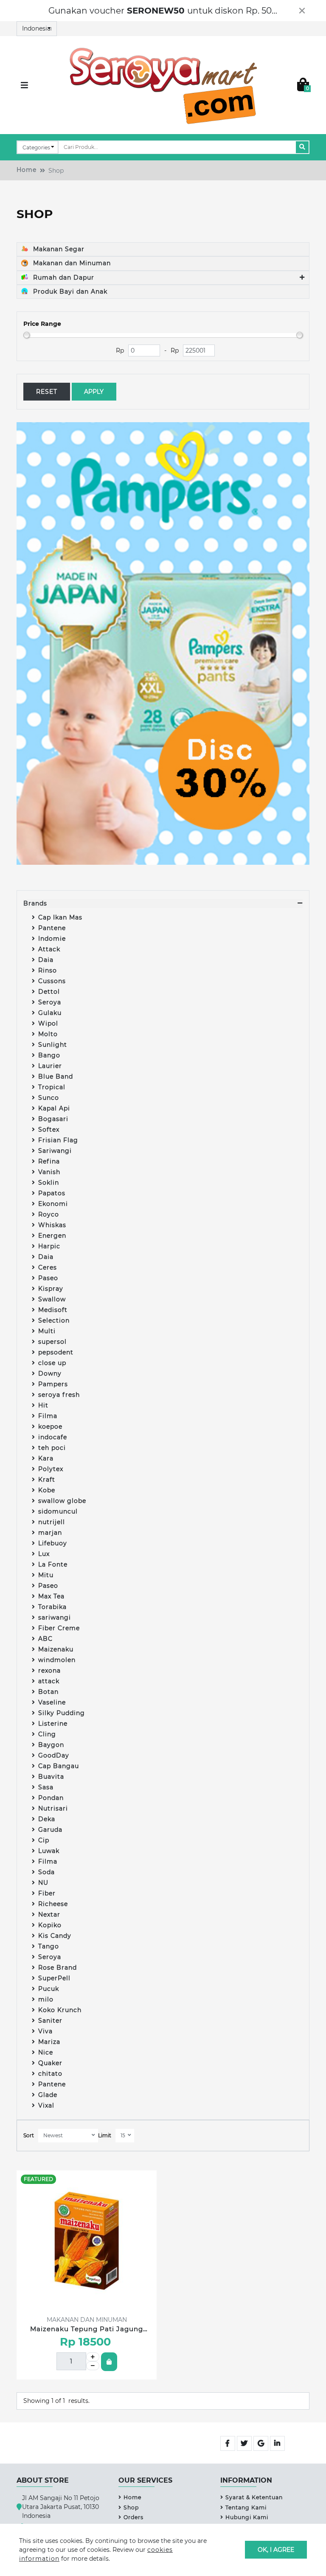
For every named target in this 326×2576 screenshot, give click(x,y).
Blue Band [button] (56, 1076)
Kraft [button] (47, 1480)
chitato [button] (50, 2074)
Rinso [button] (48, 970)
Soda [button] (46, 1872)
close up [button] (52, 1363)
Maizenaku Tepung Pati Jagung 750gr (87, 2329)
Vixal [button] (46, 2105)
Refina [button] (49, 1161)
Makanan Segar (58, 249)
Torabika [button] (52, 1607)
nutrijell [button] (52, 1522)
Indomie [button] (52, 939)
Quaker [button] (50, 2063)
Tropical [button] (52, 1087)
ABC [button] (45, 1639)
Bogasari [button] (53, 1119)
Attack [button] (49, 949)
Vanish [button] (49, 1172)
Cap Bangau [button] (59, 1766)
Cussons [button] (52, 981)
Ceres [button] (48, 1267)
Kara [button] (46, 1458)
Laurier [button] (50, 1066)
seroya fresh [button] (59, 1395)
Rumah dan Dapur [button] (63, 278)
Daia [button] (46, 960)
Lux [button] (44, 1554)
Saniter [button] (50, 2021)
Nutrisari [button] (53, 1808)
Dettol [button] (49, 992)
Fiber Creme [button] (59, 1628)
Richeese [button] (53, 1904)
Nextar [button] (49, 1914)
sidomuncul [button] (58, 1511)
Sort (29, 2135)
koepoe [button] (50, 1427)
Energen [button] (52, 1236)
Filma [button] (48, 1416)
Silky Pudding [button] (62, 1713)
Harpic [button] (49, 1246)
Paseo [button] (48, 1278)
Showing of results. (56, 2401)
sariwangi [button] (55, 1617)
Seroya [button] (50, 1002)
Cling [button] (47, 1734)
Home (27, 170)
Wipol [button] (48, 1023)
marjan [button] (50, 1533)
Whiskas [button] (52, 1225)
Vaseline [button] (52, 1702)
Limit (105, 2135)
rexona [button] (49, 1671)
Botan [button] (48, 1692)
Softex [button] (49, 1130)
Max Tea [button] (51, 1596)
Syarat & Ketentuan (254, 2497)
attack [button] (49, 1681)
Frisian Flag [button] (58, 1140)
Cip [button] (44, 1840)
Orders (133, 2517)
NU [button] (43, 1883)
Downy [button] (50, 1373)
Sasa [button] (46, 1787)
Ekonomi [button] (53, 1204)
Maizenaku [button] (56, 1649)
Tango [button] (49, 1946)
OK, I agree (276, 2550)
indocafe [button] (53, 1437)
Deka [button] (47, 1819)
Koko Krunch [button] (60, 2010)
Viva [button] (45, 2031)
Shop (131, 2507)
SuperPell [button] (54, 1978)
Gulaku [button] (50, 1013)
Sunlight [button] (53, 1045)
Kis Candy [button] (55, 1936)
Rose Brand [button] (58, 1968)
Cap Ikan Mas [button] (60, 917)
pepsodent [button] (56, 1352)
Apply (94, 392)
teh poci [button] (52, 1448)
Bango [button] (49, 1055)
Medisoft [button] (53, 1310)
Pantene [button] (52, 928)
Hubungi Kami (247, 2517)
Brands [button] (35, 903)
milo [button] (46, 1999)
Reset (47, 392)
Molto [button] (48, 1034)
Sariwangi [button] (55, 1151)
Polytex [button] (51, 1469)
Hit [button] (43, 1405)
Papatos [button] (52, 1193)
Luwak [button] (49, 1851)
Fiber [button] (47, 1893)
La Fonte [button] (53, 1564)
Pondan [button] (51, 1798)
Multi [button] (47, 1331)
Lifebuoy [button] (53, 1543)
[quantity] (93, 2357)
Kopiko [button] (50, 1925)
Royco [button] (49, 1214)
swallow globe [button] (62, 1501)
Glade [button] (48, 2095)
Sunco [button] (49, 1098)
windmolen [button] (57, 1660)
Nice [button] (46, 2052)
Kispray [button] (51, 1289)
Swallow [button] (52, 1299)
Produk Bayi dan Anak (69, 292)
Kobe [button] (47, 1490)
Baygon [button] (51, 1745)
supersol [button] (52, 1342)
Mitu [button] (46, 1575)
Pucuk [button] (49, 1989)
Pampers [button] (53, 1384)
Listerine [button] (53, 1724)
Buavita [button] (51, 1777)
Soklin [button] (49, 1183)
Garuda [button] (50, 1830)
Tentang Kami (246, 2507)
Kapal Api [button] (54, 1108)
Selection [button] (54, 1320)
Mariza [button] (49, 2042)
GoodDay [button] (54, 1755)
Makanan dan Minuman (71, 263)
